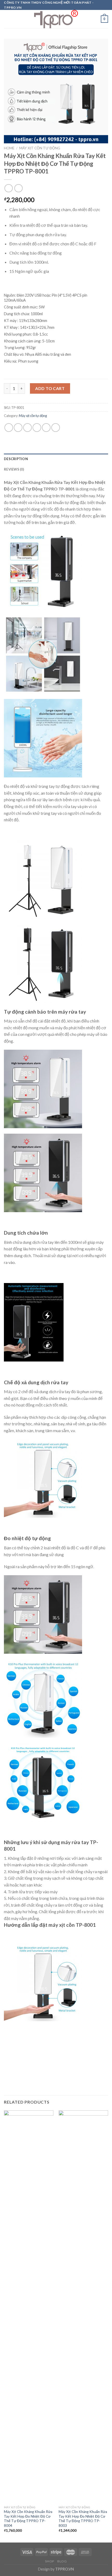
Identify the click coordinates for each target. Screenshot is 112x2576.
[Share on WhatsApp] (9, 428)
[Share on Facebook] (18, 428)
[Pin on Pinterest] (46, 428)
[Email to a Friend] (37, 428)
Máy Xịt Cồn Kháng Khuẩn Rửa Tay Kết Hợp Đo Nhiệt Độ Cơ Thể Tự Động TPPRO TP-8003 (83, 2519)
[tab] (56, 459)
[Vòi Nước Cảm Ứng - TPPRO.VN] (56, 19)
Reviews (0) (14, 469)
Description (16, 459)
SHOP (49, 2561)
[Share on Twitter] (27, 428)
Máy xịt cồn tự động (40, 148)
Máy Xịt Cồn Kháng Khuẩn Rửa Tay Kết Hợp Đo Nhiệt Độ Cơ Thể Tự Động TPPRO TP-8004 (28, 2519)
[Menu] (7, 19)
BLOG (62, 2561)
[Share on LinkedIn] (56, 428)
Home (9, 148)
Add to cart (50, 388)
